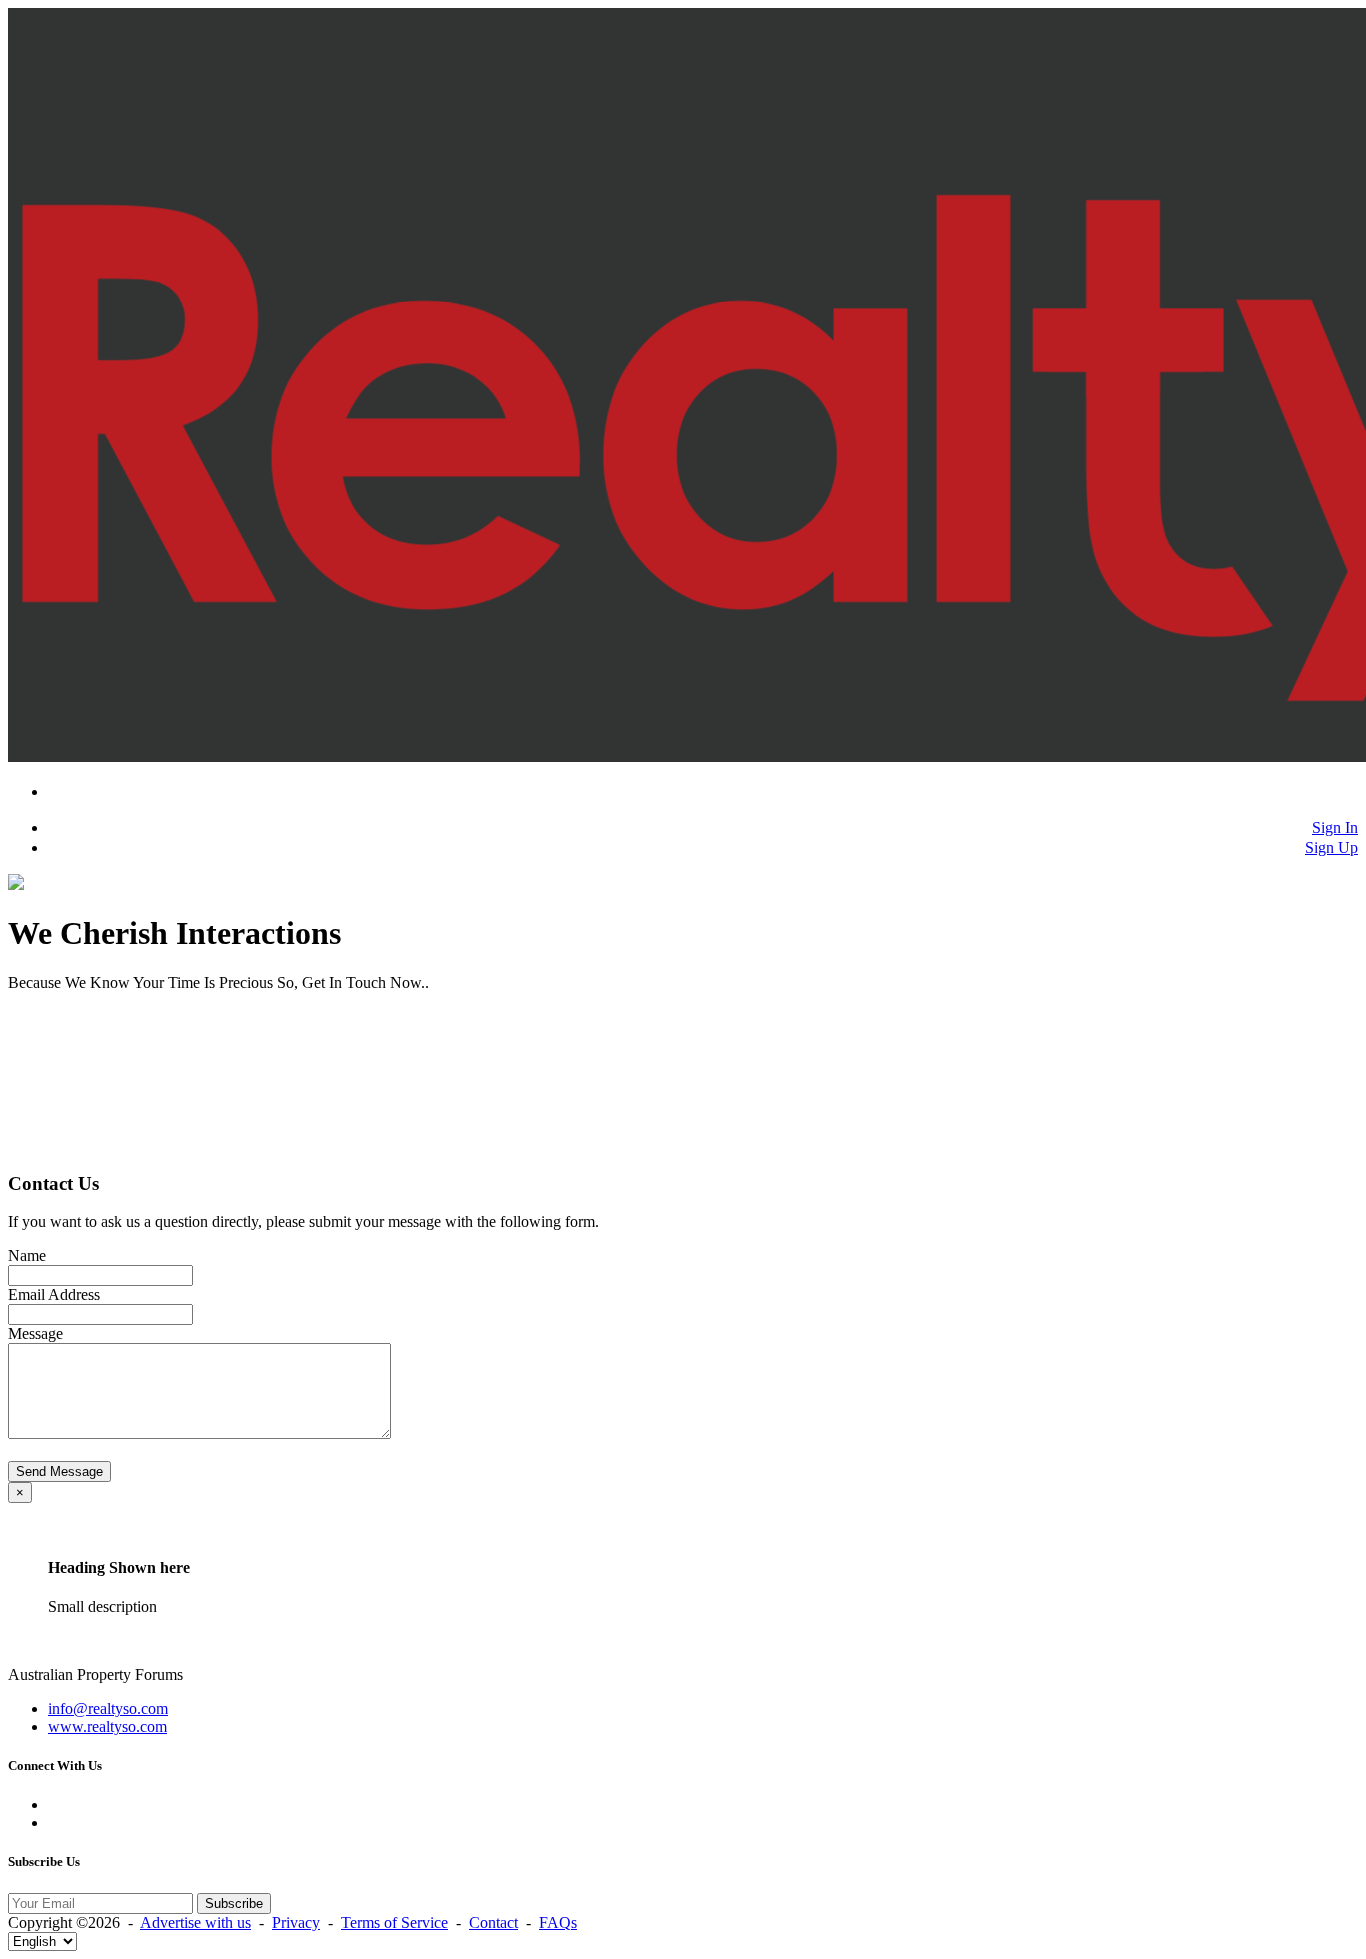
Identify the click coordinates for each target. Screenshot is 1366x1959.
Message (35, 1333)
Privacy (296, 1922)
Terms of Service (394, 1922)
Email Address (54, 1294)
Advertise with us (195, 1922)
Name (27, 1255)
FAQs (558, 1922)
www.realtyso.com (107, 1726)
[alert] (683, 1566)
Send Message (59, 1471)
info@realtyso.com (108, 1708)
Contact (493, 1922)
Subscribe (234, 1903)
